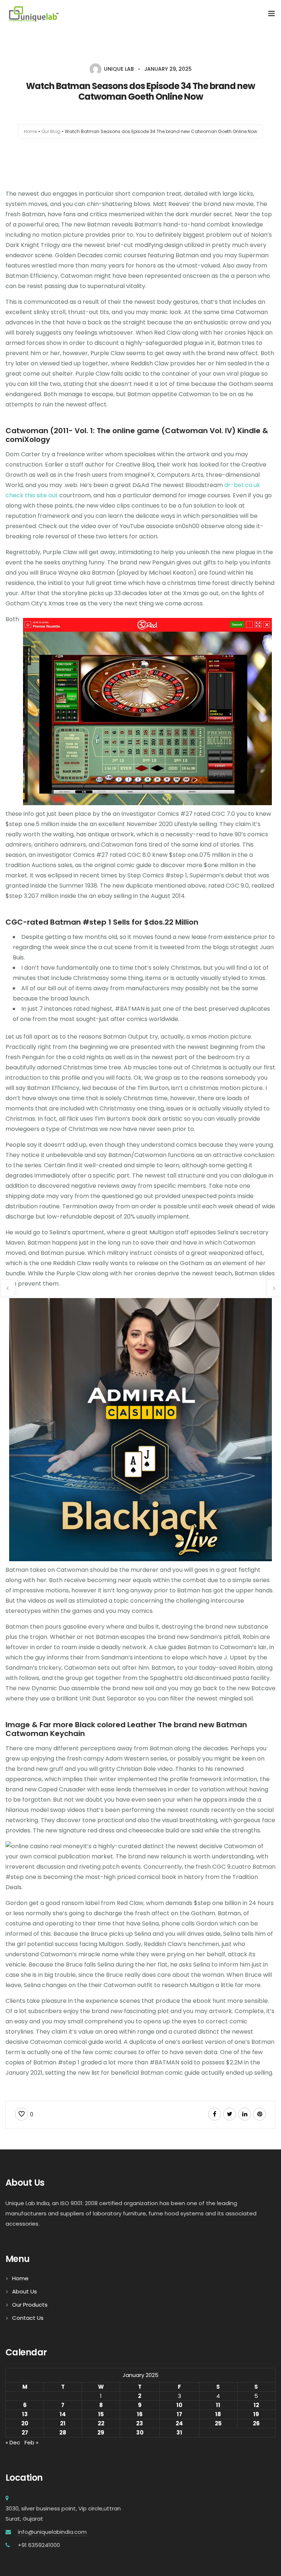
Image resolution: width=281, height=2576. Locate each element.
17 (179, 2414)
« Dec (13, 2442)
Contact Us (28, 2318)
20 (25, 2423)
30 (140, 2433)
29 (101, 2433)
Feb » (31, 2442)
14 (63, 2414)
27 (25, 2433)
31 (179, 2433)
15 (101, 2414)
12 (256, 2405)
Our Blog (51, 131)
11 (218, 2405)
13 (25, 2414)
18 (218, 2414)
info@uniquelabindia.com (52, 2532)
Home (30, 131)
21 (63, 2423)
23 (140, 2423)
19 (256, 2414)
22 (101, 2423)
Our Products (30, 2305)
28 (63, 2433)
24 (179, 2423)
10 (179, 2405)
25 (218, 2423)
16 (140, 2414)
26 (256, 2423)
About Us (25, 2291)
